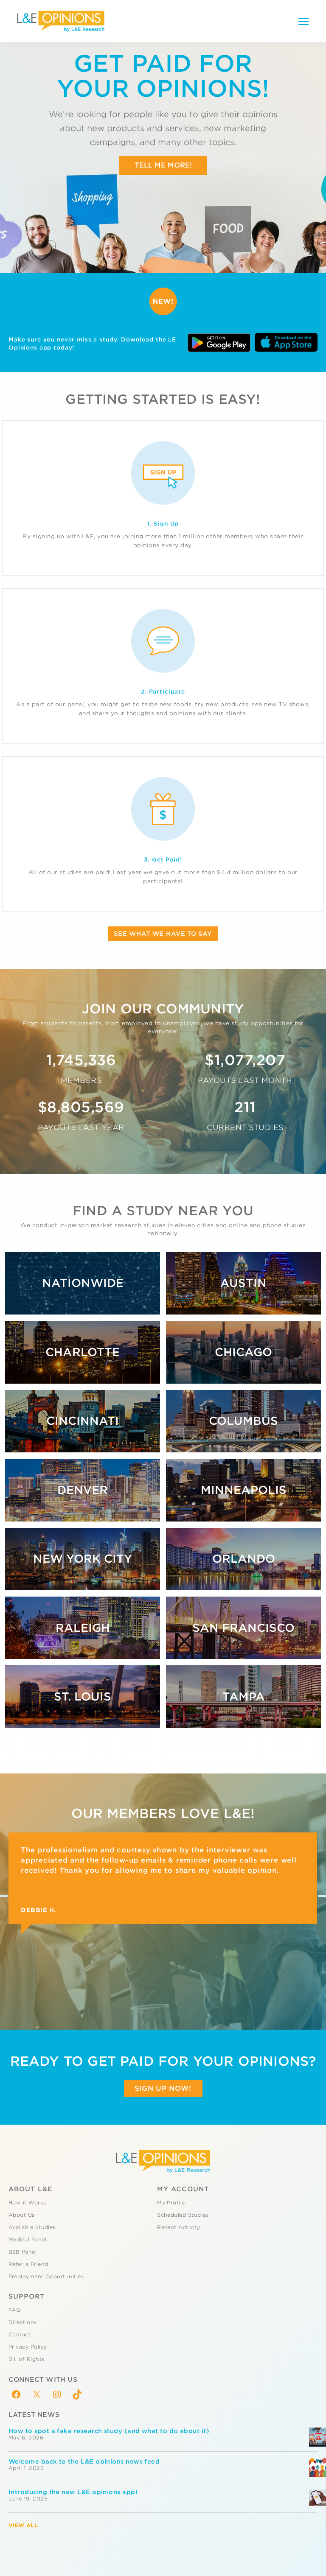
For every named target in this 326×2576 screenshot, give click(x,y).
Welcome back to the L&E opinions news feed (84, 2461)
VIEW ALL (23, 2525)
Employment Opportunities (46, 2277)
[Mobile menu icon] (304, 21)
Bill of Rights (26, 2359)
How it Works (27, 2203)
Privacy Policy (28, 2347)
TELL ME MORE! (163, 165)
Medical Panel (27, 2240)
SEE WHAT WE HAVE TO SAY (163, 934)
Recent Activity (178, 2227)
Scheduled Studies (183, 2215)
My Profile (171, 2203)
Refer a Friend (28, 2264)
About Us (22, 2215)
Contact (20, 2335)
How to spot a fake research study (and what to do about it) (109, 2431)
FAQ (14, 2310)
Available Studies (32, 2227)
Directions (23, 2322)
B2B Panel (22, 2252)
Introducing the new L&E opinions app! (73, 2492)
